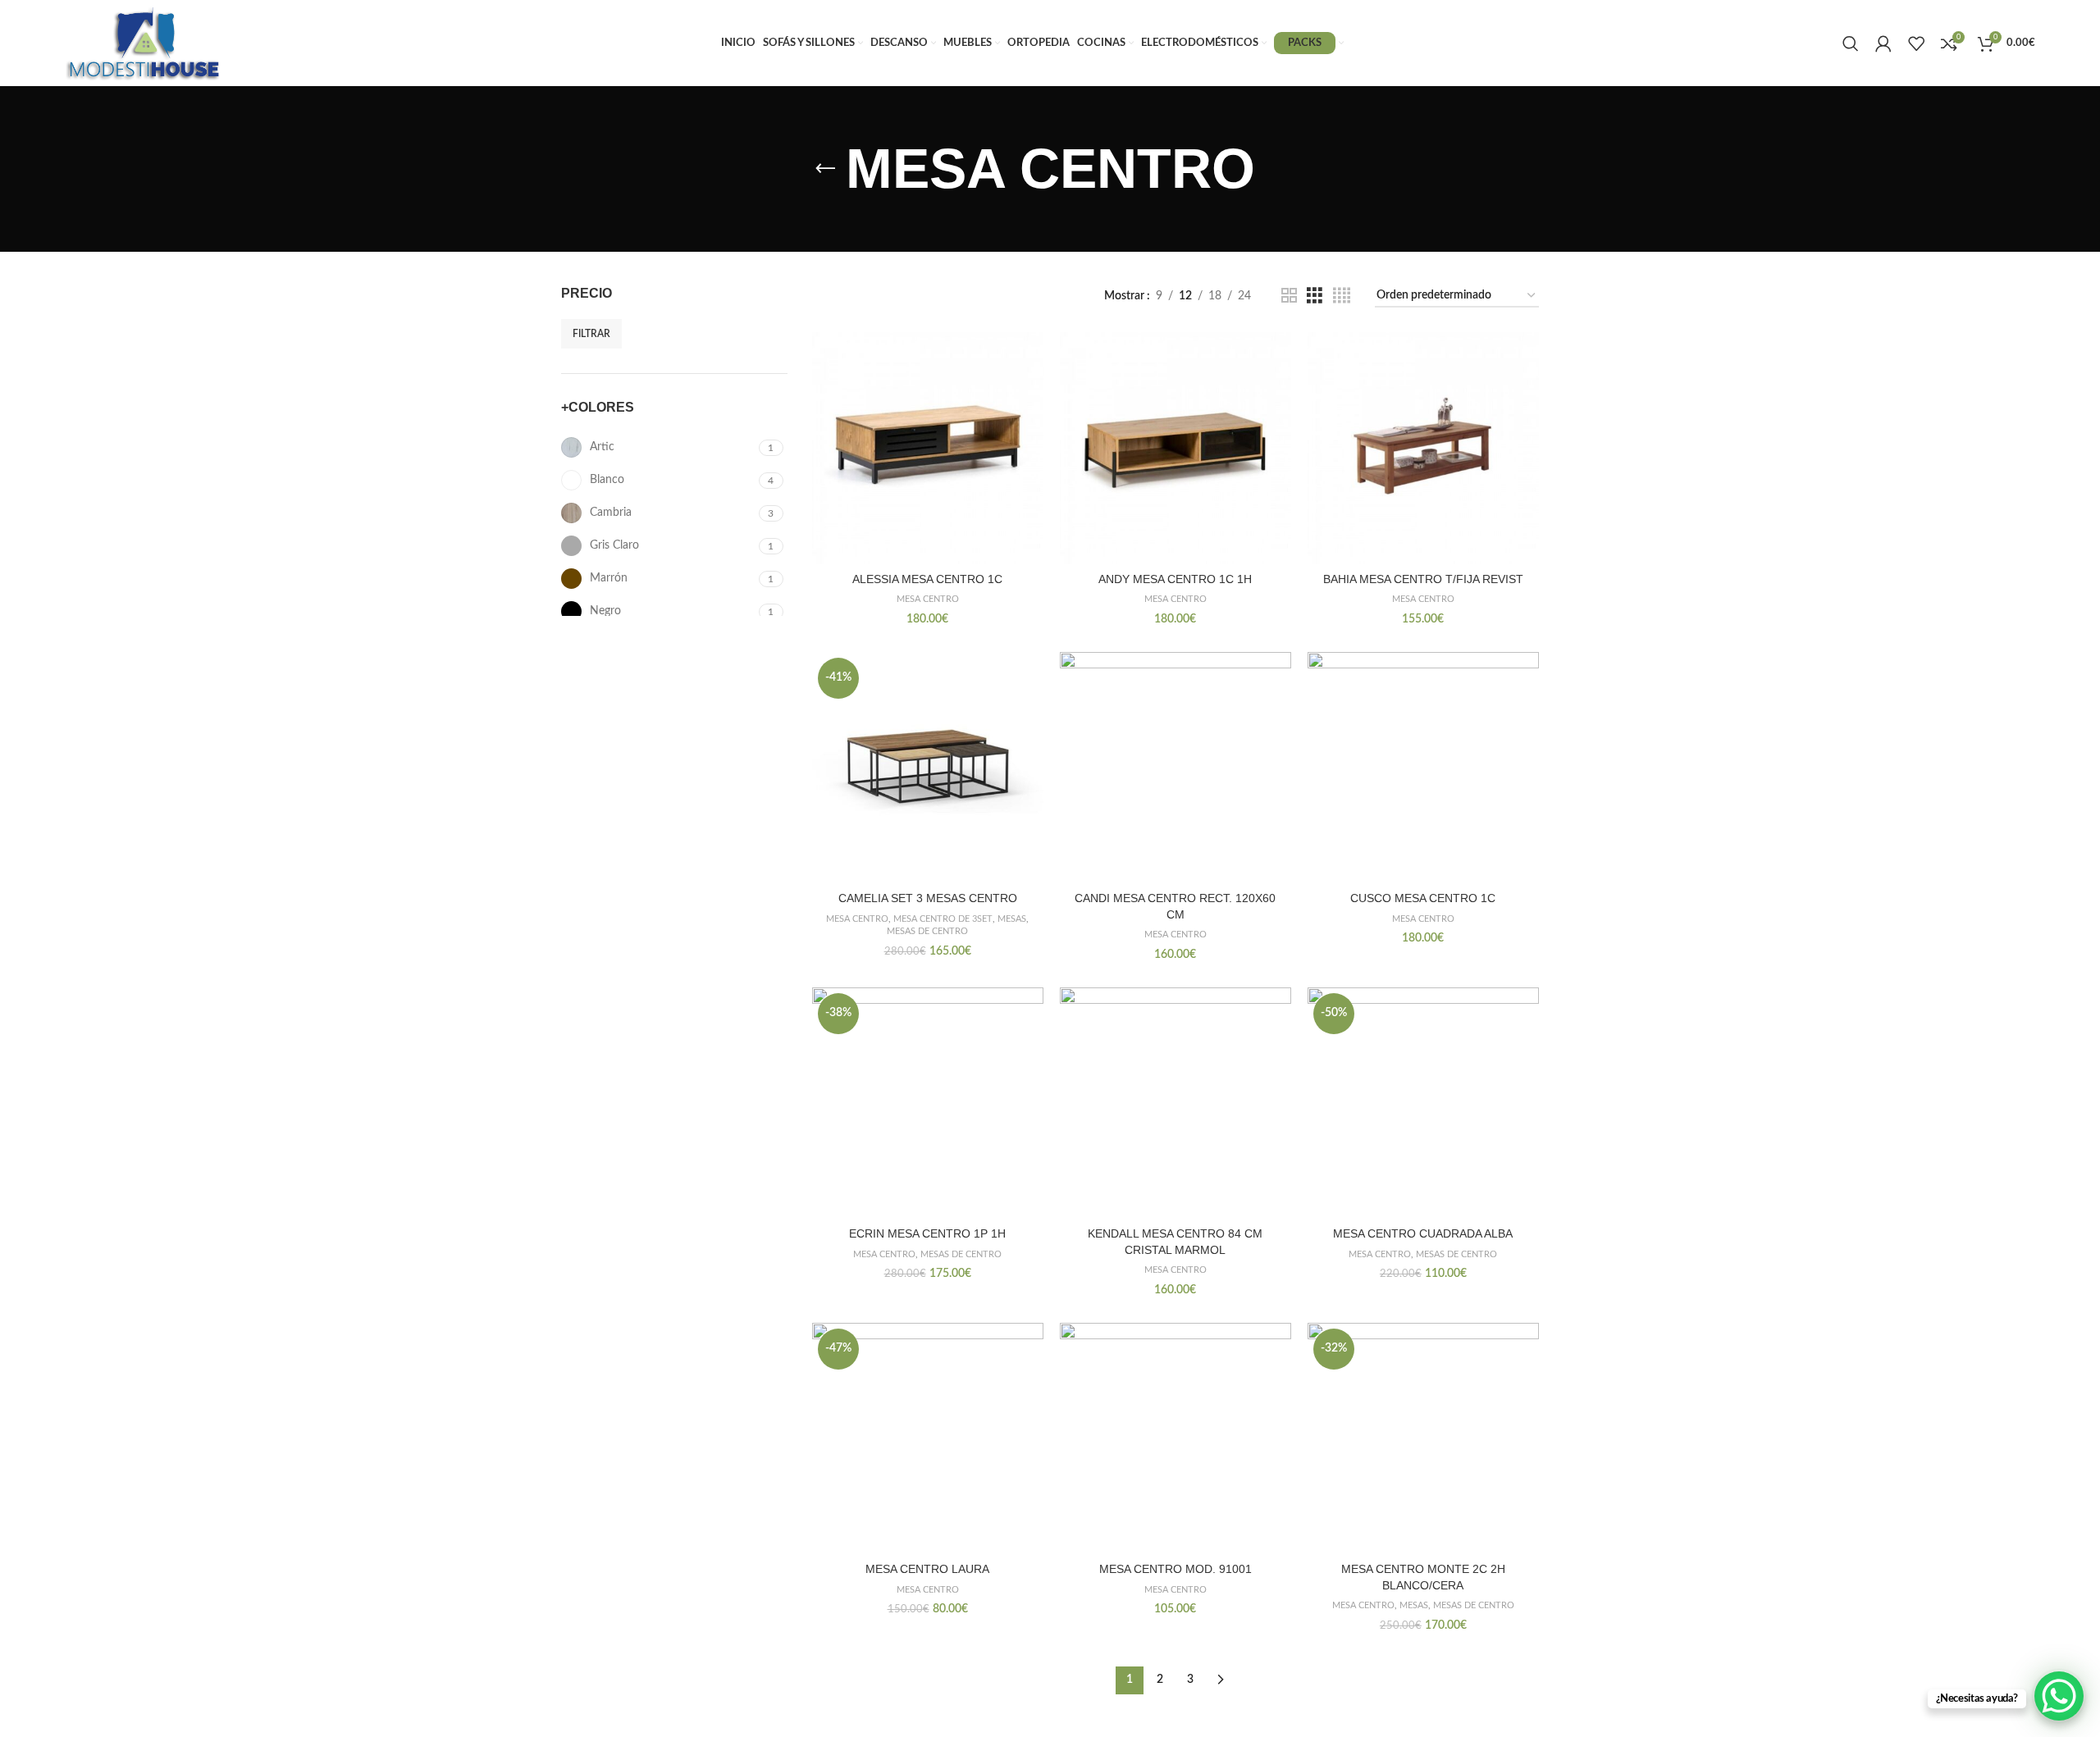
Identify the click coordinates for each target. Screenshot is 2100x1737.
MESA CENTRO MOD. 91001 (1176, 1569)
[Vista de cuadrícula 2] (1289, 296)
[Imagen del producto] (928, 448)
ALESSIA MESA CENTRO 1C (927, 579)
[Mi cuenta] (1883, 43)
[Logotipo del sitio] (144, 43)
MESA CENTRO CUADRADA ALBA (1423, 1233)
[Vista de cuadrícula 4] (1342, 296)
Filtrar (591, 334)
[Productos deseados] (1916, 43)
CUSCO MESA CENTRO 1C (1423, 898)
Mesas (1012, 919)
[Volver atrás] (825, 169)
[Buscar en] (1851, 43)
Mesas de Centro (927, 931)
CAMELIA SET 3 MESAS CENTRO (928, 898)
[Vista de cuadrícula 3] (1315, 296)
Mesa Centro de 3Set (943, 919)
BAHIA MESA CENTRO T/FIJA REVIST (1423, 579)
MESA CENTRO (928, 599)
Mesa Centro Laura (927, 1569)
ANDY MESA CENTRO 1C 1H (1175, 579)
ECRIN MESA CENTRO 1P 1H (927, 1233)
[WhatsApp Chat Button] (2059, 1696)
